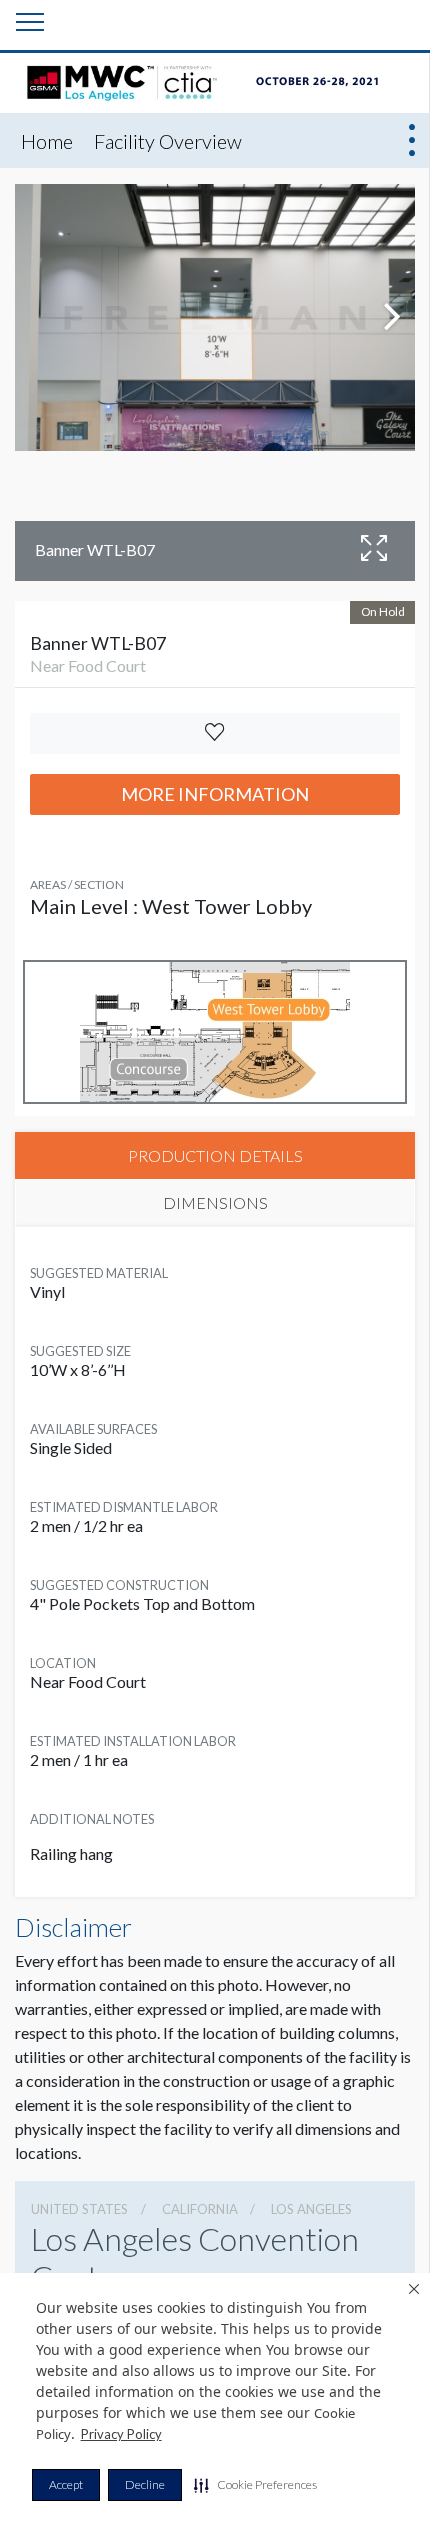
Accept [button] (66, 2484)
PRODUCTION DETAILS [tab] (215, 1155)
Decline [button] (145, 2484)
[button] (255, 2485)
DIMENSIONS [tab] (215, 1202)
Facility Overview (168, 141)
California (200, 2209)
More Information (215, 794)
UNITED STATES (79, 2209)
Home (47, 141)
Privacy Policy (121, 2434)
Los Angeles (311, 2209)
